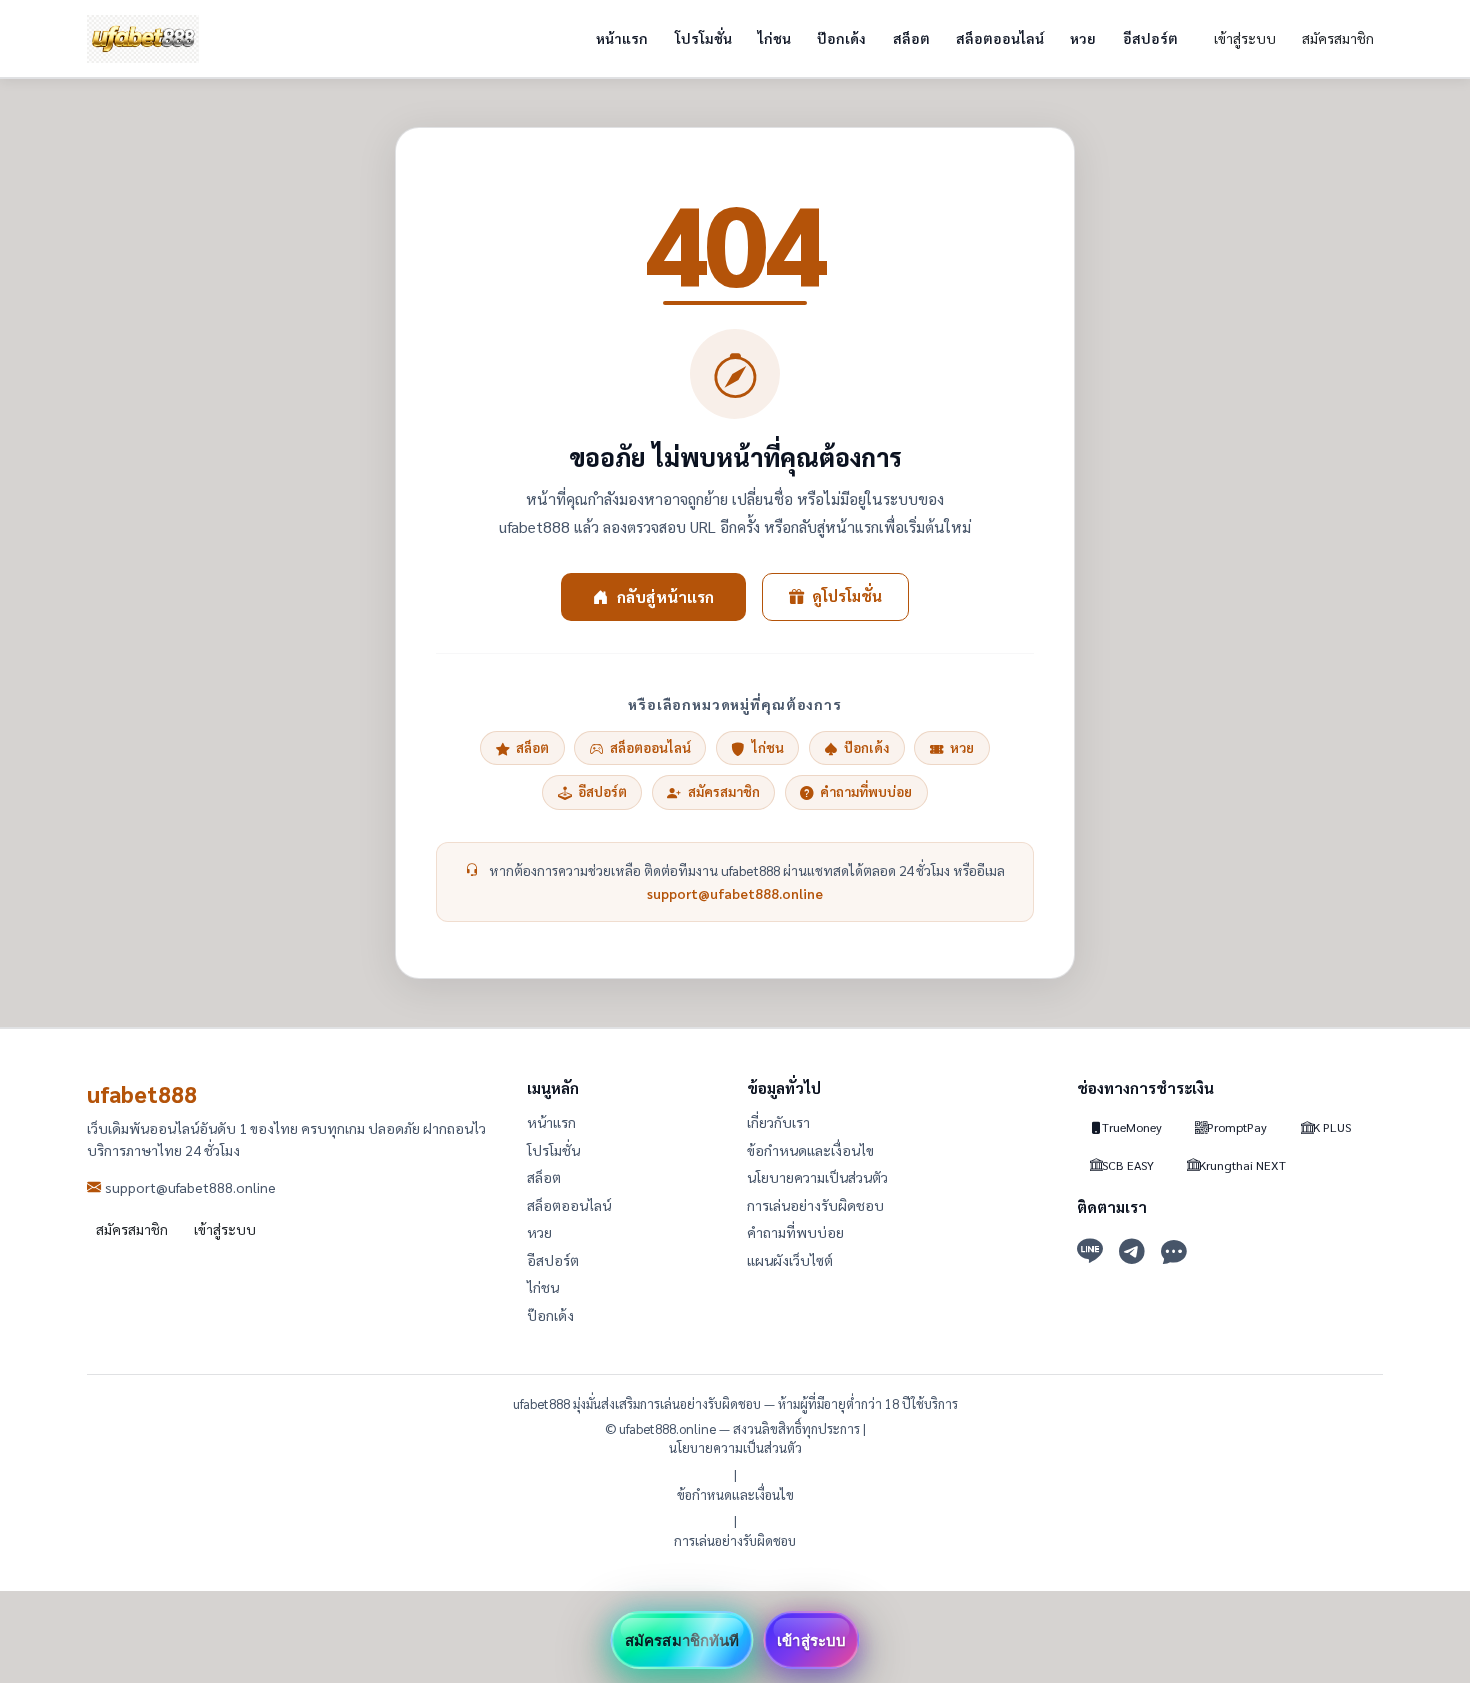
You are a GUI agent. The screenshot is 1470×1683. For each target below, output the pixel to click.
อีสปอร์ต (1150, 38)
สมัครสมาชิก (1338, 38)
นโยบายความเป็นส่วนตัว (817, 1177)
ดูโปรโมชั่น (847, 596)
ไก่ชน (774, 38)
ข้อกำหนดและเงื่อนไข (810, 1150)
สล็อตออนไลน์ (1000, 38)
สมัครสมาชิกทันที (682, 1640)
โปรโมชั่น (703, 38)
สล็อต (911, 38)
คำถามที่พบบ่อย (866, 791)
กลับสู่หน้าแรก (665, 596)
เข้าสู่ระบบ (1245, 38)
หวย (1083, 38)
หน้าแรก (622, 38)
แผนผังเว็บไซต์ (790, 1260)
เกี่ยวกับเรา (778, 1122)
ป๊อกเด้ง (841, 38)
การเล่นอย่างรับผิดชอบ (815, 1205)
